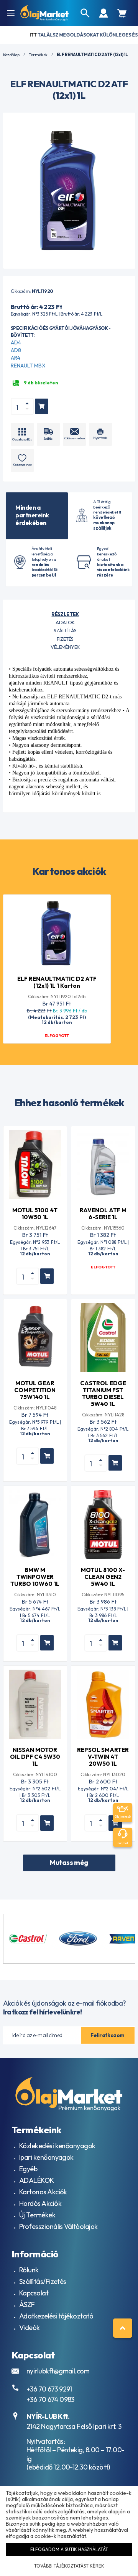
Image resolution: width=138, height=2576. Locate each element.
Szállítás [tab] (65, 630)
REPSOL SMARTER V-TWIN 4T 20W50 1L (103, 1757)
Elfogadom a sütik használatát (69, 2549)
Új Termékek (37, 2215)
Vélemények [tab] (65, 647)
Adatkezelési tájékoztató (56, 2316)
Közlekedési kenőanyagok (57, 2146)
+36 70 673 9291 (49, 2389)
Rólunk (29, 2270)
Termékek (38, 55)
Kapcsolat (34, 2293)
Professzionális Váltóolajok (58, 2226)
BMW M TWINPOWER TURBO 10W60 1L (35, 1577)
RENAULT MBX (28, 366)
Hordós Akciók (40, 2203)
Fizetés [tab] (65, 639)
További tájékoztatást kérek (69, 2566)
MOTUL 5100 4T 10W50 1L (35, 1214)
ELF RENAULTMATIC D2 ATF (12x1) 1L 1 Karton (57, 982)
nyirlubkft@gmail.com (58, 2371)
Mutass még (69, 1862)
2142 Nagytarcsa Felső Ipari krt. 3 (74, 2426)
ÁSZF (27, 2304)
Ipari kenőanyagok (46, 2157)
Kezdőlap (11, 55)
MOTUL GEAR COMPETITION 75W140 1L (35, 1390)
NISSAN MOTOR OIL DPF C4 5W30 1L (35, 1757)
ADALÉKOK (37, 2180)
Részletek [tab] (65, 614)
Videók (30, 2328)
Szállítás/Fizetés (43, 2281)
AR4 (16, 358)
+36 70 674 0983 (50, 2399)
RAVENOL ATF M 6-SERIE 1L (103, 1214)
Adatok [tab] (65, 622)
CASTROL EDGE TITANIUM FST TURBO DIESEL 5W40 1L (103, 1394)
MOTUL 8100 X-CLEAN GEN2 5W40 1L (103, 1577)
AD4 (16, 342)
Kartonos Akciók (43, 2192)
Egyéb (28, 2169)
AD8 (16, 350)
